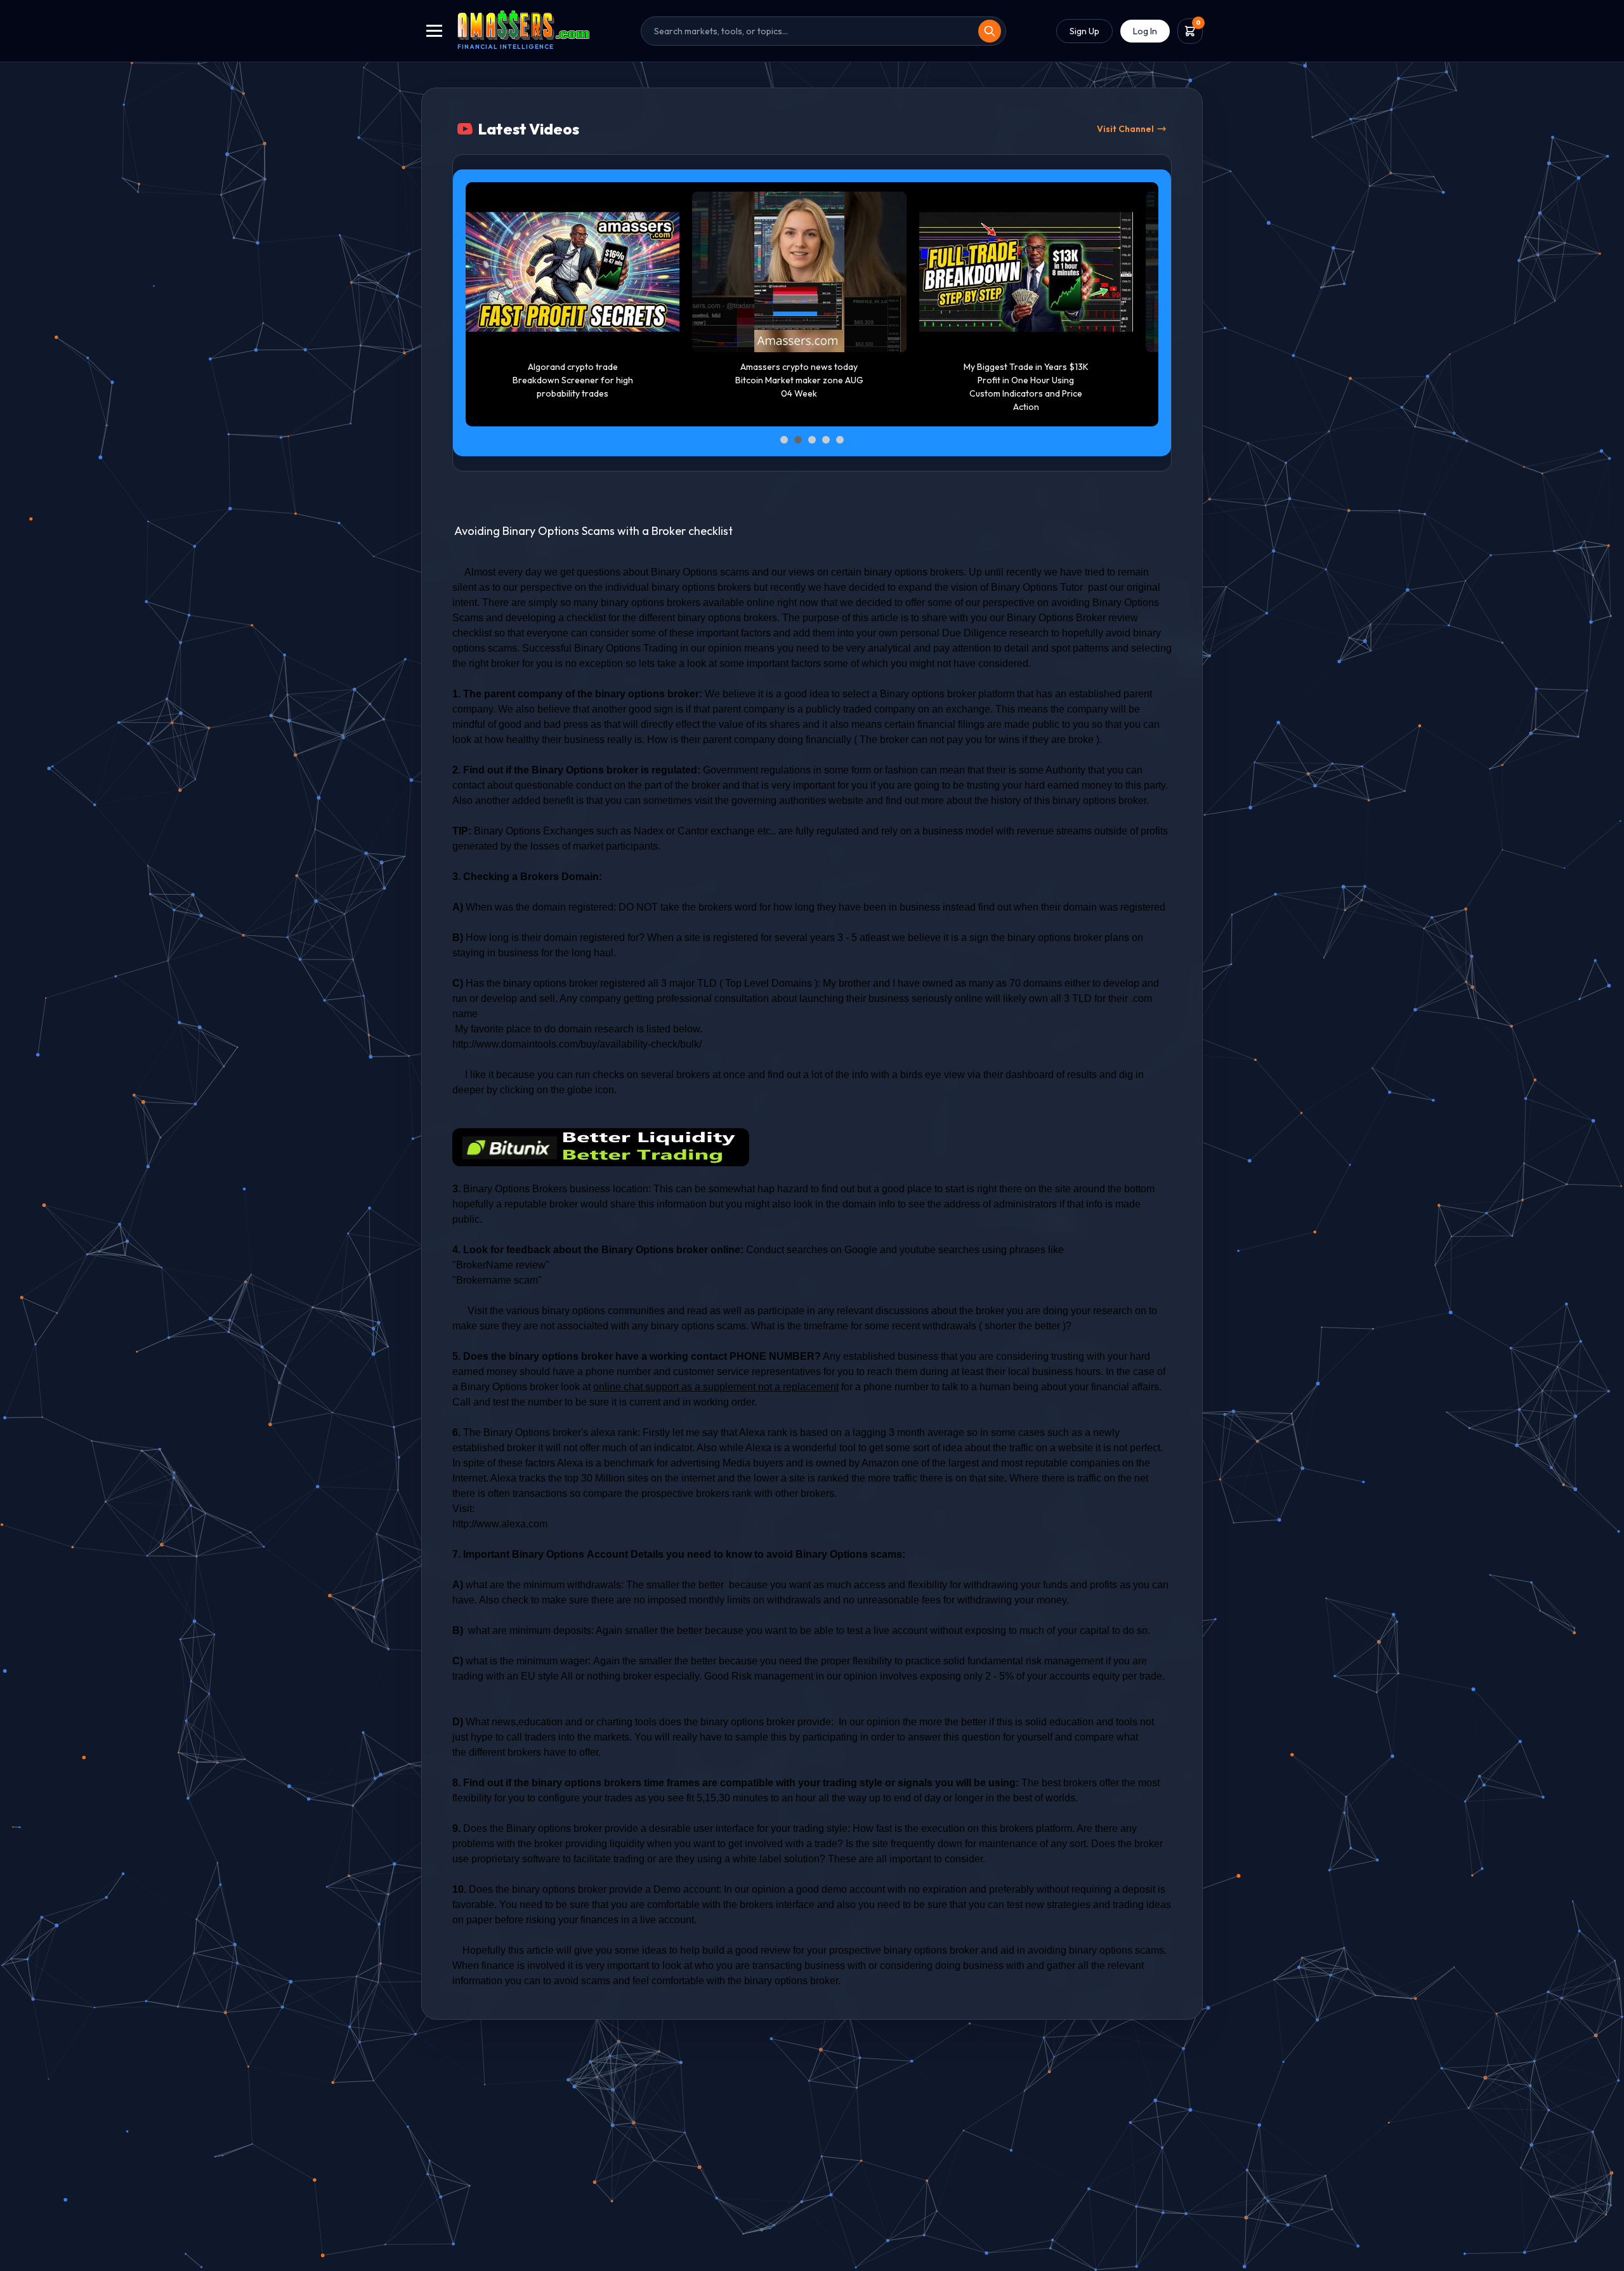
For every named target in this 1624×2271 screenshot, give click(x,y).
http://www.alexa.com (500, 1524)
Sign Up (1084, 31)
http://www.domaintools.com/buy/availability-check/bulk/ (577, 1044)
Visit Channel (1125, 129)
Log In (1145, 31)
